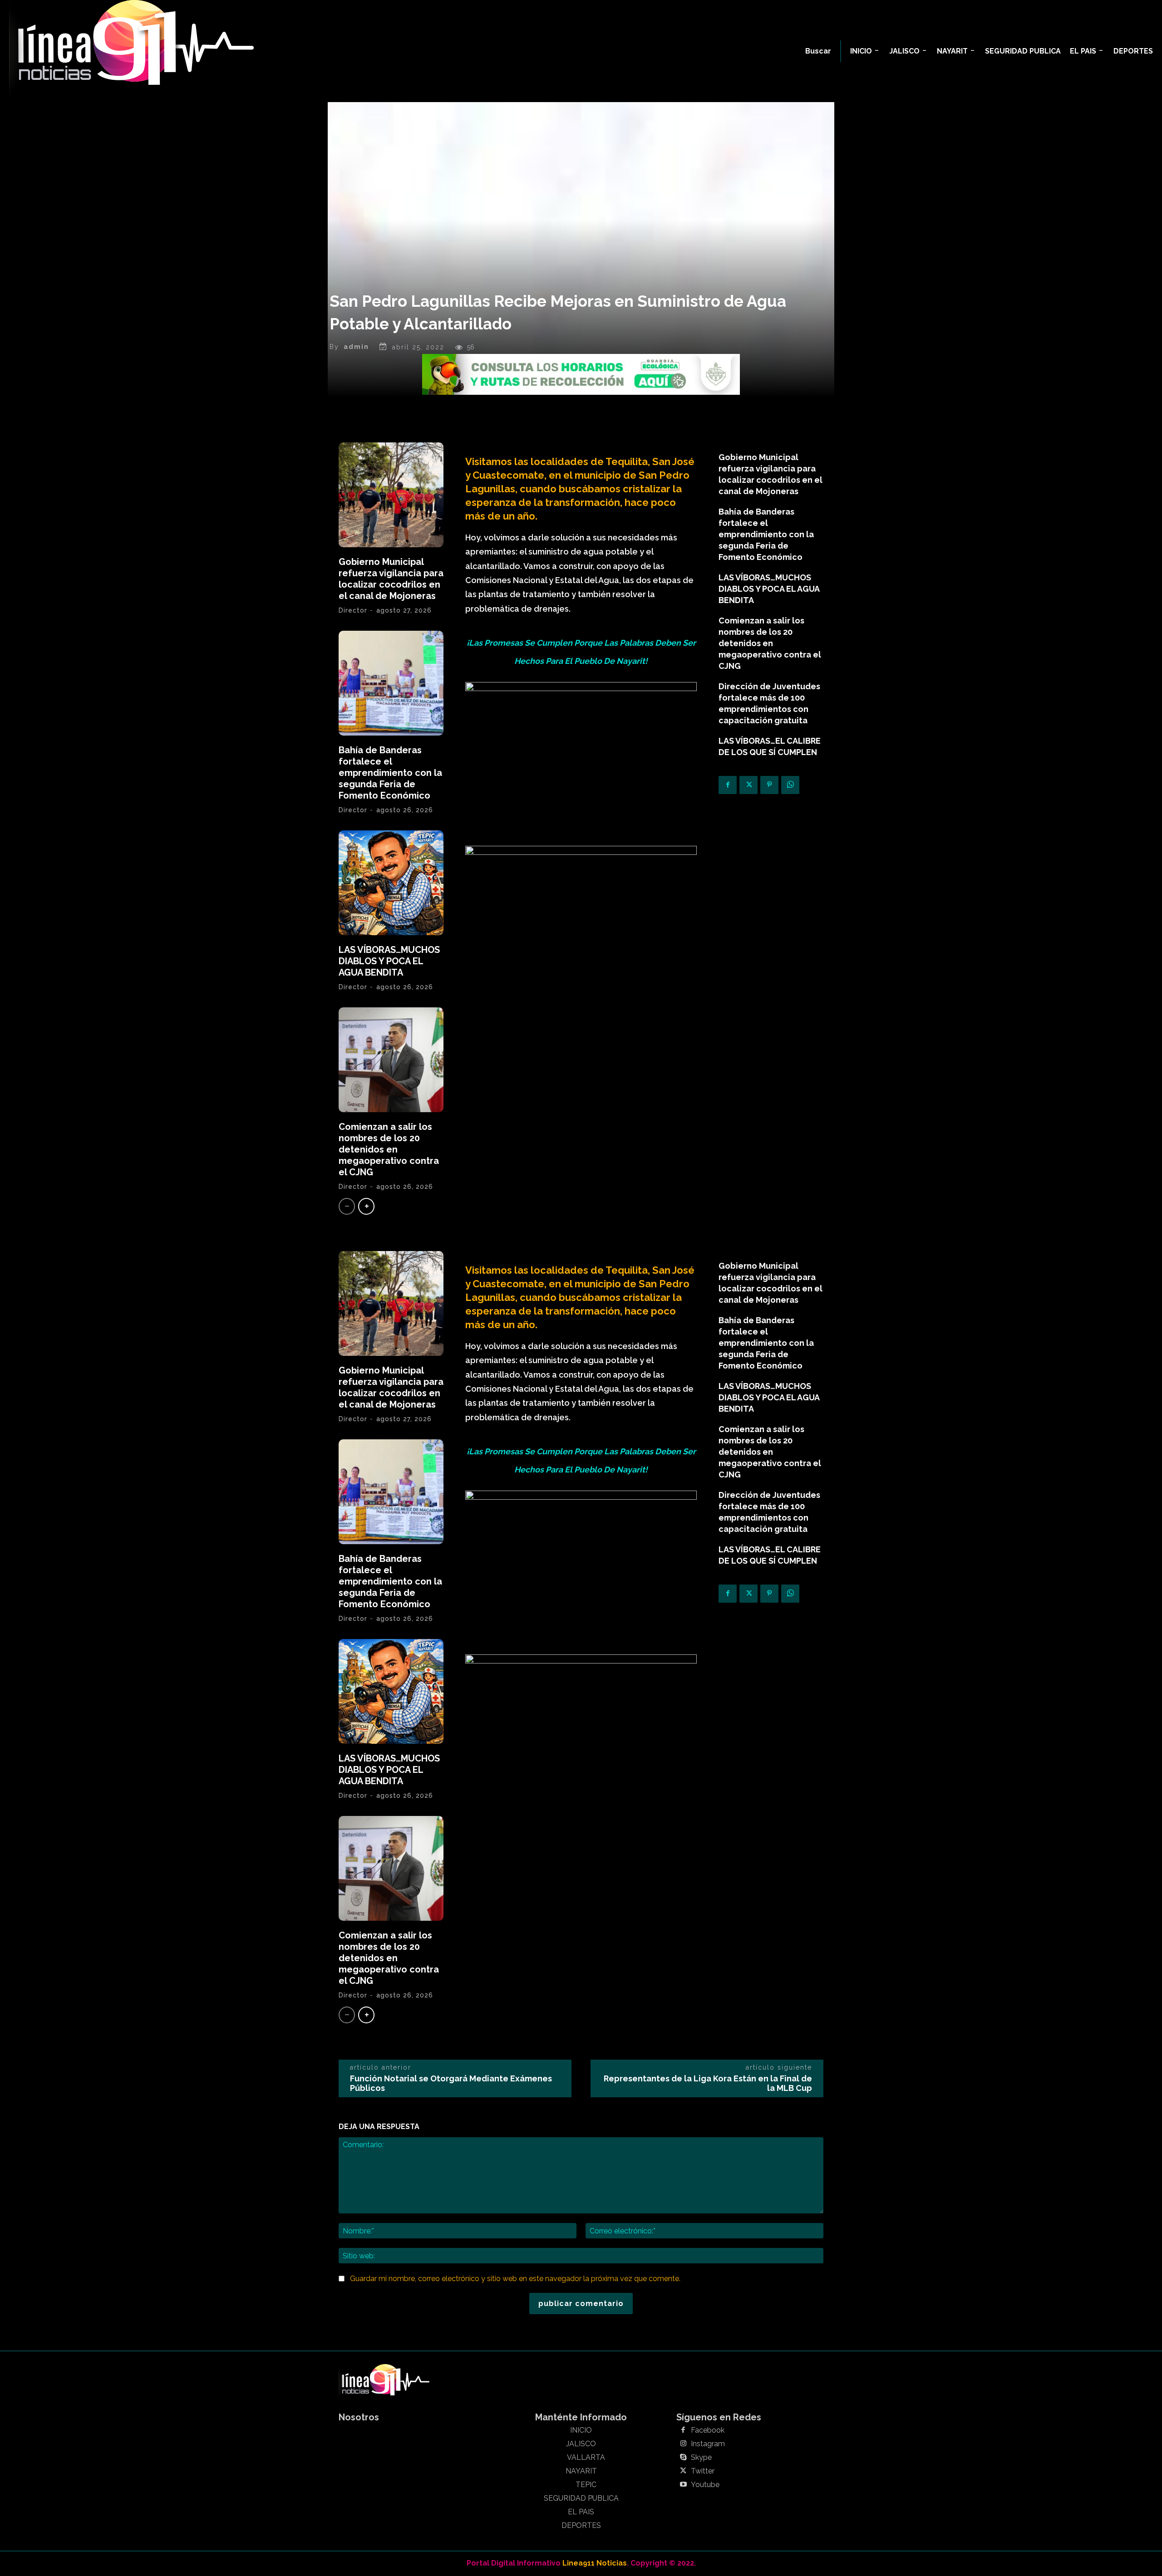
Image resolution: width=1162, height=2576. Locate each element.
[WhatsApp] (790, 785)
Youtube (705, 2485)
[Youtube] (683, 2485)
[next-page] (366, 1206)
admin (356, 347)
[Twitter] (748, 785)
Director (353, 610)
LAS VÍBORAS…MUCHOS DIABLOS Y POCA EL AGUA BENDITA (389, 961)
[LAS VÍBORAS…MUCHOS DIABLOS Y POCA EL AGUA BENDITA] (391, 883)
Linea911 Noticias (595, 2563)
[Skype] (683, 2458)
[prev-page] (347, 1206)
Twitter (703, 2471)
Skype (701, 2458)
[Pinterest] (769, 785)
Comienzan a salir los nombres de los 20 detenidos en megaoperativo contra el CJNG (389, 1149)
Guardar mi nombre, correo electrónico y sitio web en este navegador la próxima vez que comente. (515, 2279)
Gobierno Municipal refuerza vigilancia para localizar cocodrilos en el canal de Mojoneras (391, 579)
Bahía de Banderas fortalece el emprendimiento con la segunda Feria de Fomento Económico (390, 773)
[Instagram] (683, 2444)
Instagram (708, 2444)
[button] (818, 51)
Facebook (708, 2430)
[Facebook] (728, 785)
